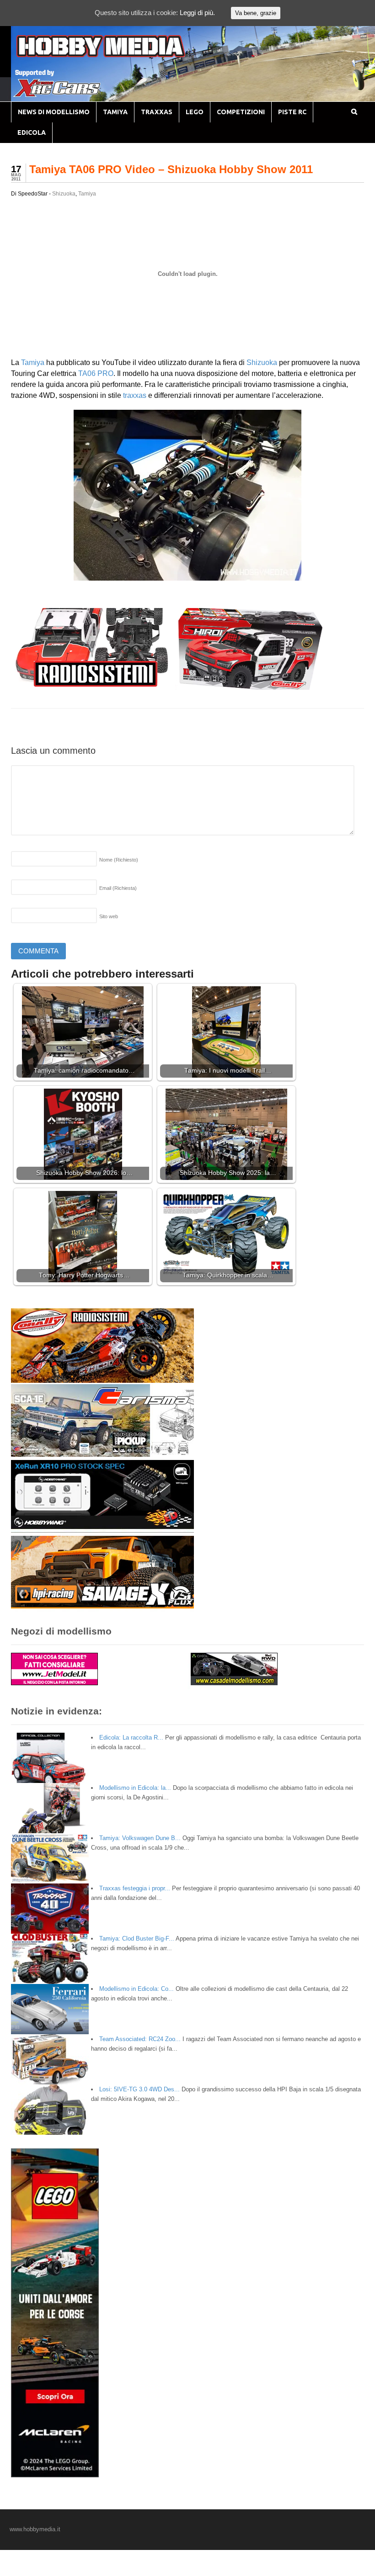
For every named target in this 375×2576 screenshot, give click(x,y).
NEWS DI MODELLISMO (54, 112)
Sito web (109, 916)
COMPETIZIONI (241, 112)
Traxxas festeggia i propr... (135, 1888)
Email (118, 888)
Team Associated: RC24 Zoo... (140, 2039)
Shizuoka (64, 194)
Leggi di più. (197, 13)
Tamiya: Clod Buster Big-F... (137, 1939)
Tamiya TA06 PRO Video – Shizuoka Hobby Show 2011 (171, 169)
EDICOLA (32, 132)
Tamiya (87, 194)
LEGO (195, 112)
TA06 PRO (96, 373)
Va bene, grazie (256, 13)
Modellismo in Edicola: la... (135, 1788)
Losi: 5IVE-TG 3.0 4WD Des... (139, 2089)
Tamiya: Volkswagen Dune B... (140, 1838)
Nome (119, 860)
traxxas (135, 395)
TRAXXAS (157, 112)
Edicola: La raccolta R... (131, 1738)
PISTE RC (292, 112)
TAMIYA (115, 112)
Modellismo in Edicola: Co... (137, 1989)
